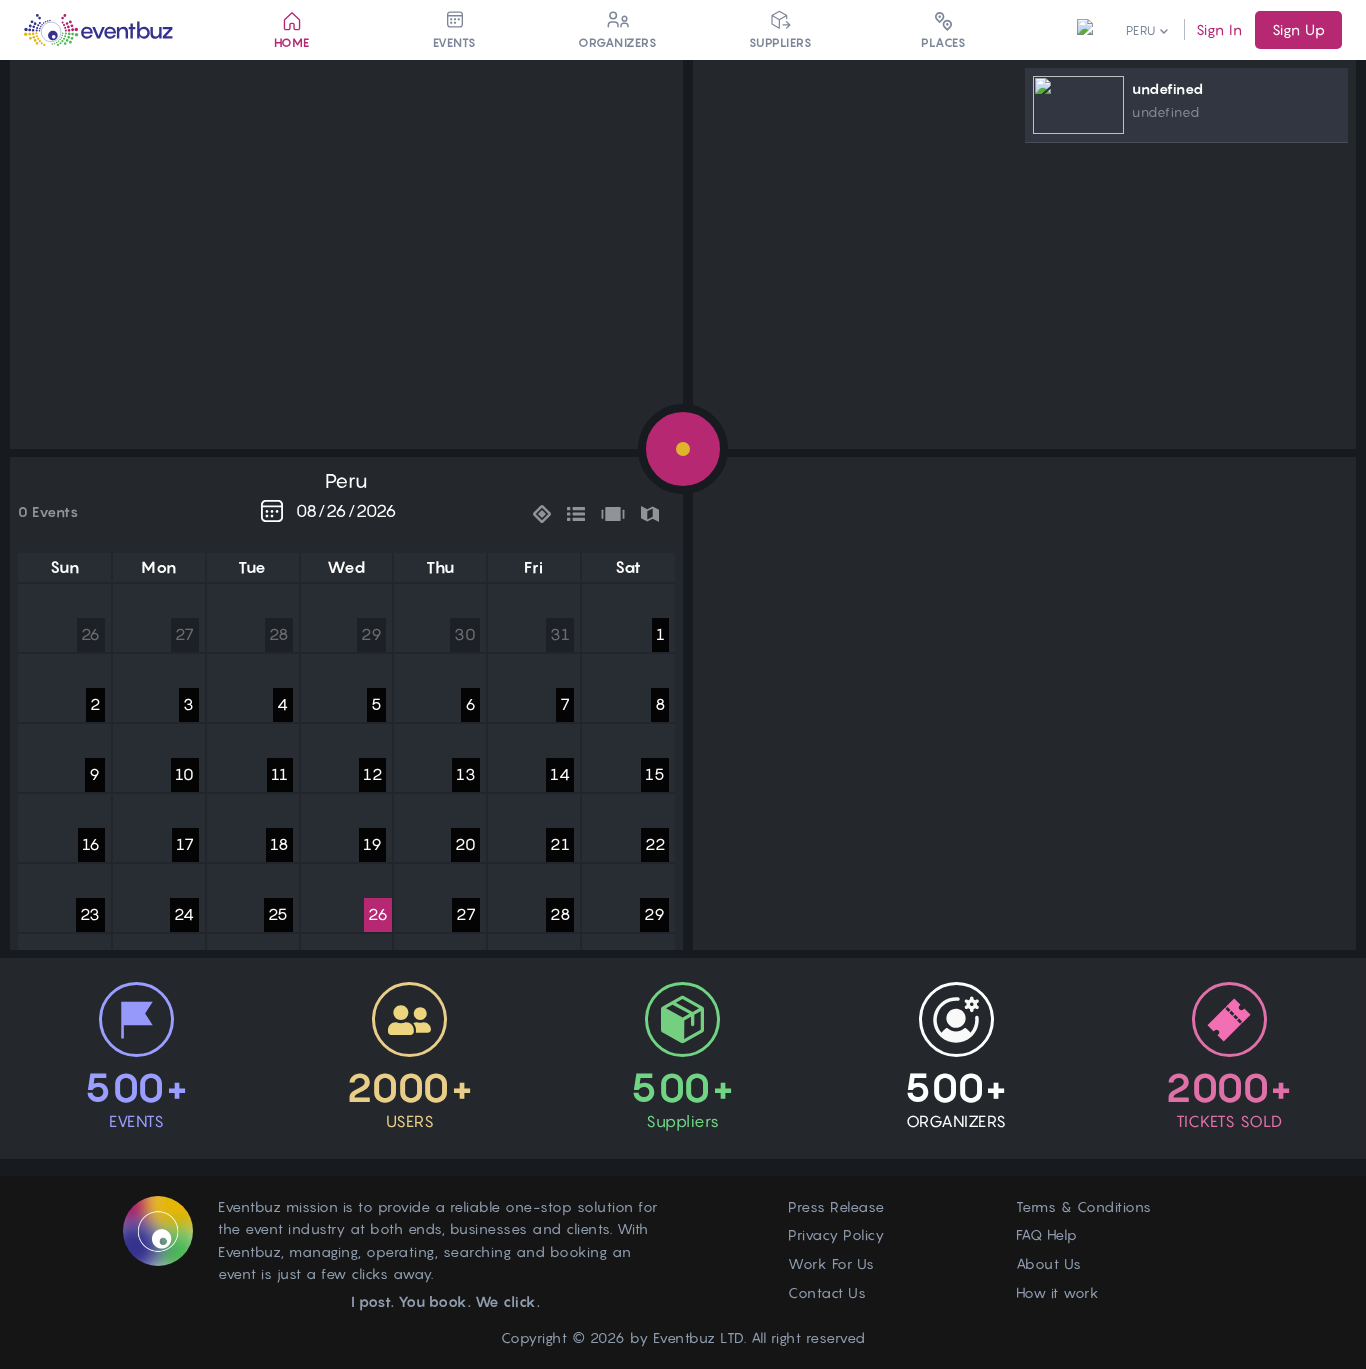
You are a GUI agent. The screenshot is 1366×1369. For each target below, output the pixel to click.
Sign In (1219, 29)
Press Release (836, 1206)
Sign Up (1298, 29)
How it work (1058, 1292)
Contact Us (827, 1292)
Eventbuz (684, 1337)
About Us (1049, 1263)
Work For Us (831, 1263)
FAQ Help (1047, 1234)
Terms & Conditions (1084, 1206)
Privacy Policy (836, 1234)
